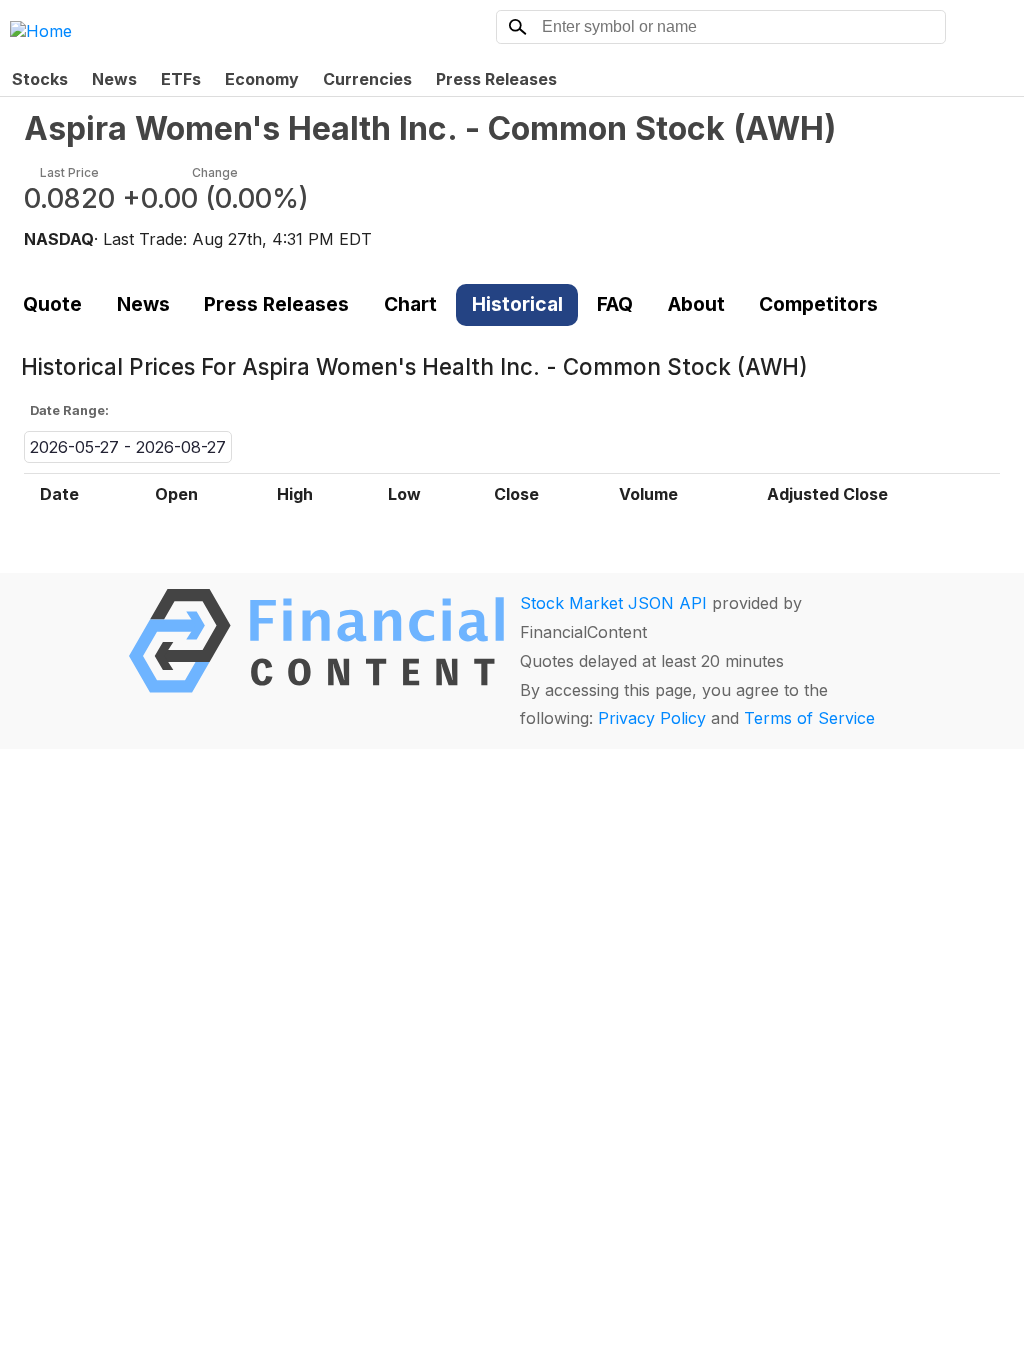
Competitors (818, 304)
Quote (52, 304)
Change (215, 172)
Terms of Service (809, 718)
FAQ (615, 304)
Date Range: (69, 410)
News (114, 79)
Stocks (40, 79)
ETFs (181, 79)
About (696, 304)
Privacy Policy (652, 718)
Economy (262, 79)
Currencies (367, 79)
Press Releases (496, 79)
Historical (517, 304)
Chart (410, 304)
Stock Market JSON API (613, 603)
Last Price (69, 172)
